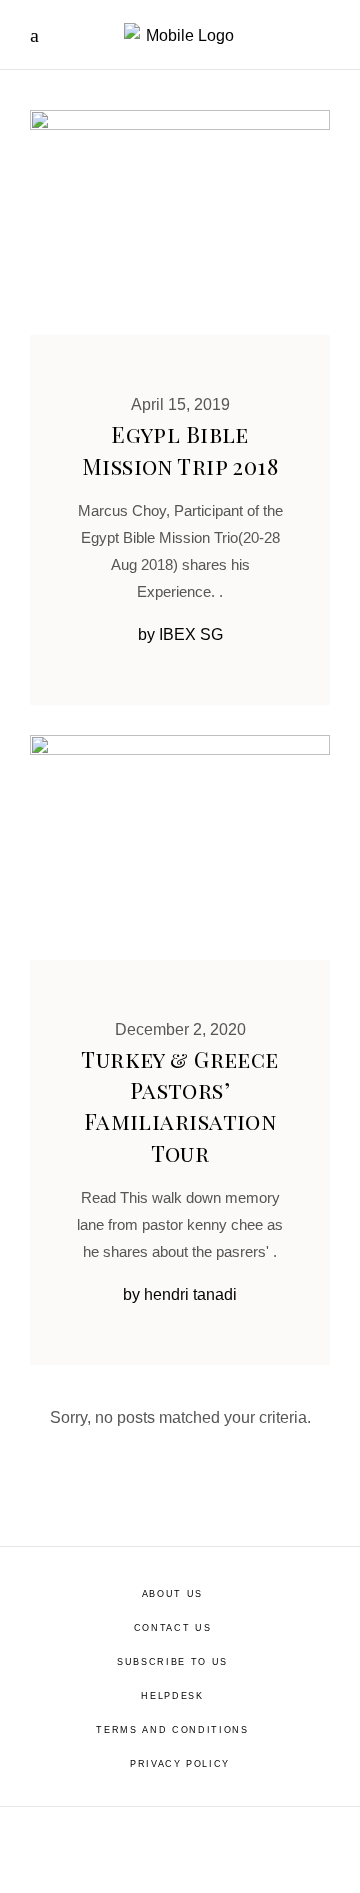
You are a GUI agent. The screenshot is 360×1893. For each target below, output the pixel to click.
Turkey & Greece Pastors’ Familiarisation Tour (180, 1106)
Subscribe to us (172, 1662)
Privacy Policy (180, 1764)
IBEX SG (191, 634)
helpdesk (172, 1696)
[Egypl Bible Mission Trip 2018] (180, 222)
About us (172, 1594)
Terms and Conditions (172, 1730)
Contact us (173, 1628)
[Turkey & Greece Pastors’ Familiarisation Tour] (180, 847)
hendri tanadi (190, 1294)
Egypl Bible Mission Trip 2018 (180, 449)
